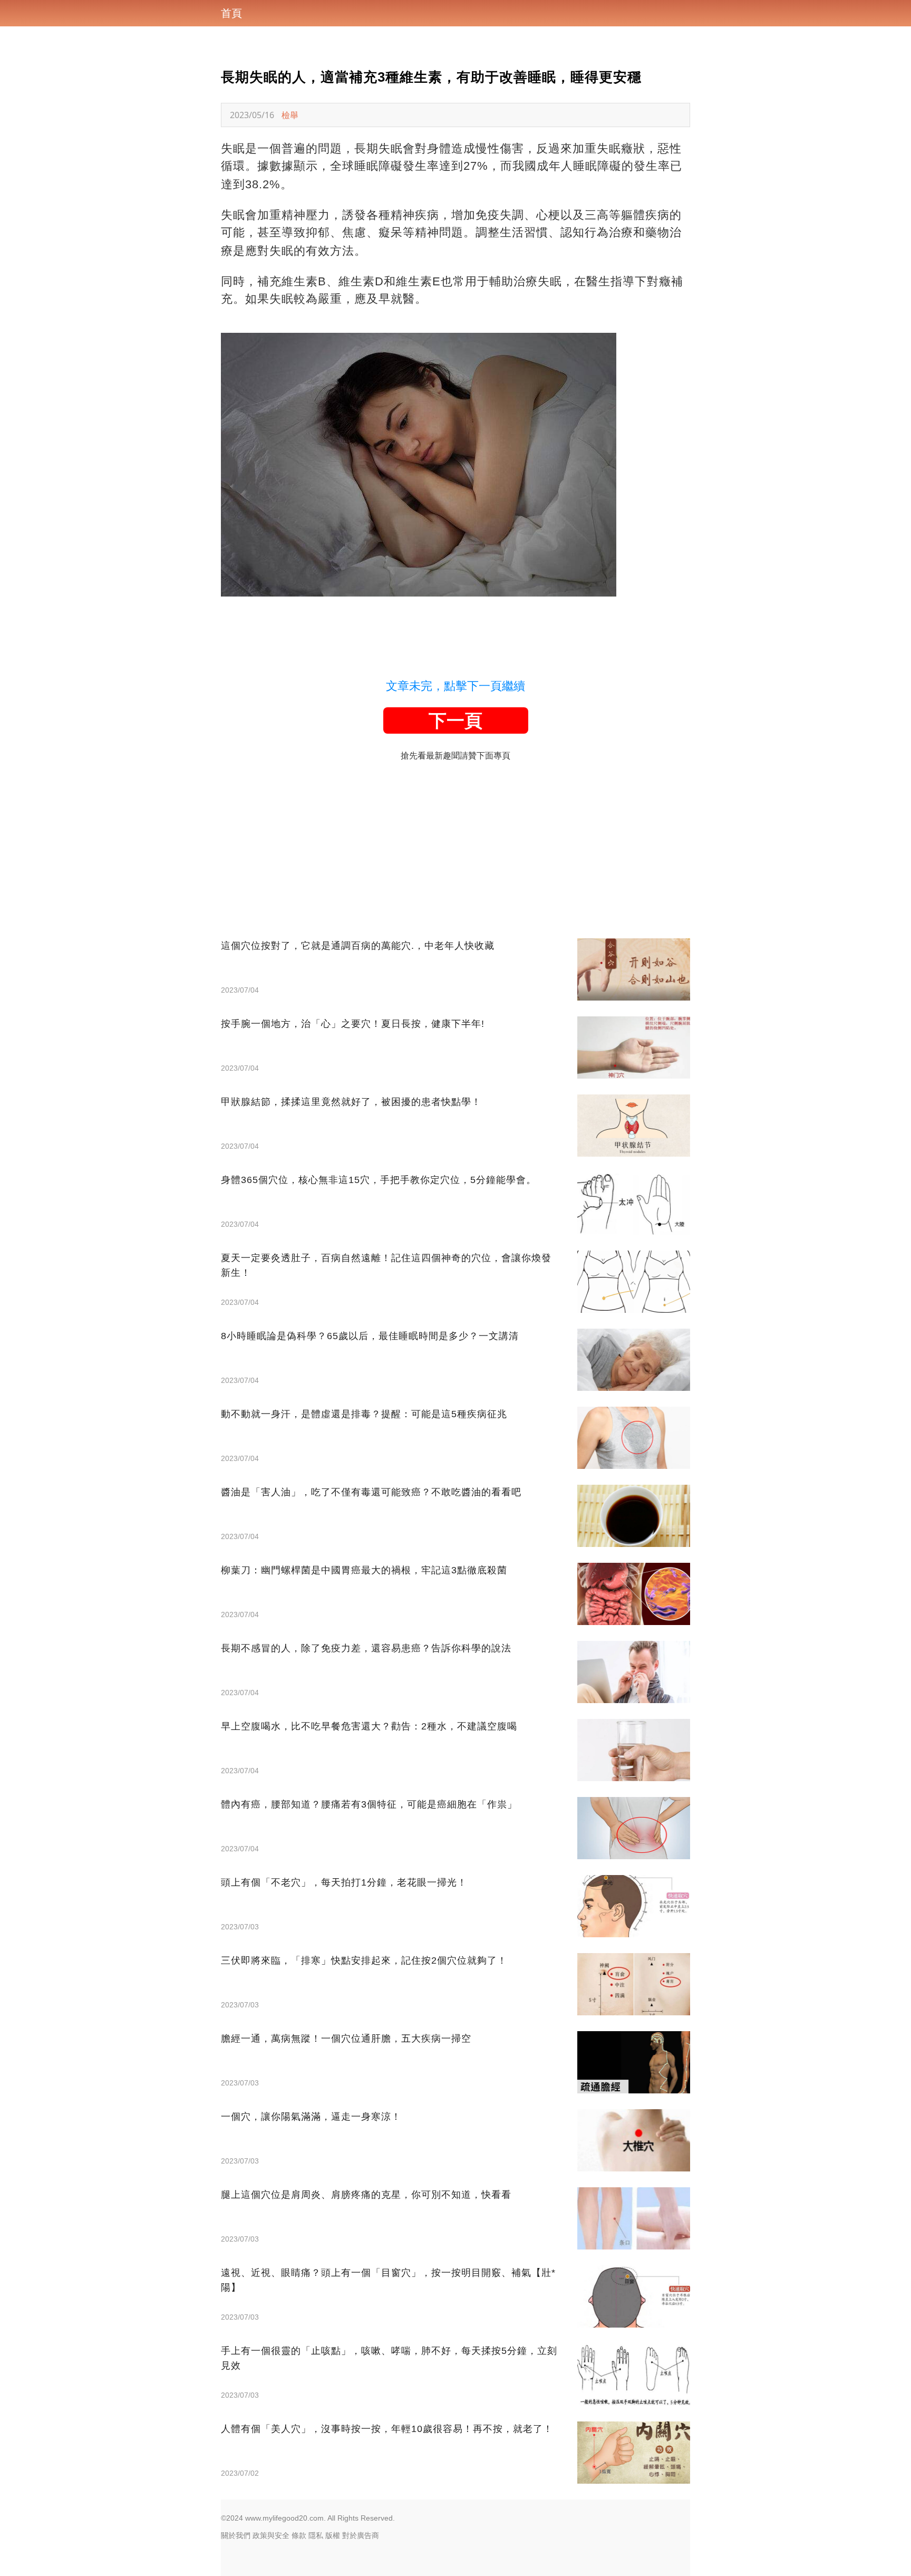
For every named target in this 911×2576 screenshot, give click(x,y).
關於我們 (236, 2535)
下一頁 (455, 720)
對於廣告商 (361, 2535)
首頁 (231, 13)
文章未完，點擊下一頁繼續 (455, 686)
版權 (333, 2535)
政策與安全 (271, 2535)
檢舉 (290, 115)
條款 (299, 2535)
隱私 (316, 2535)
